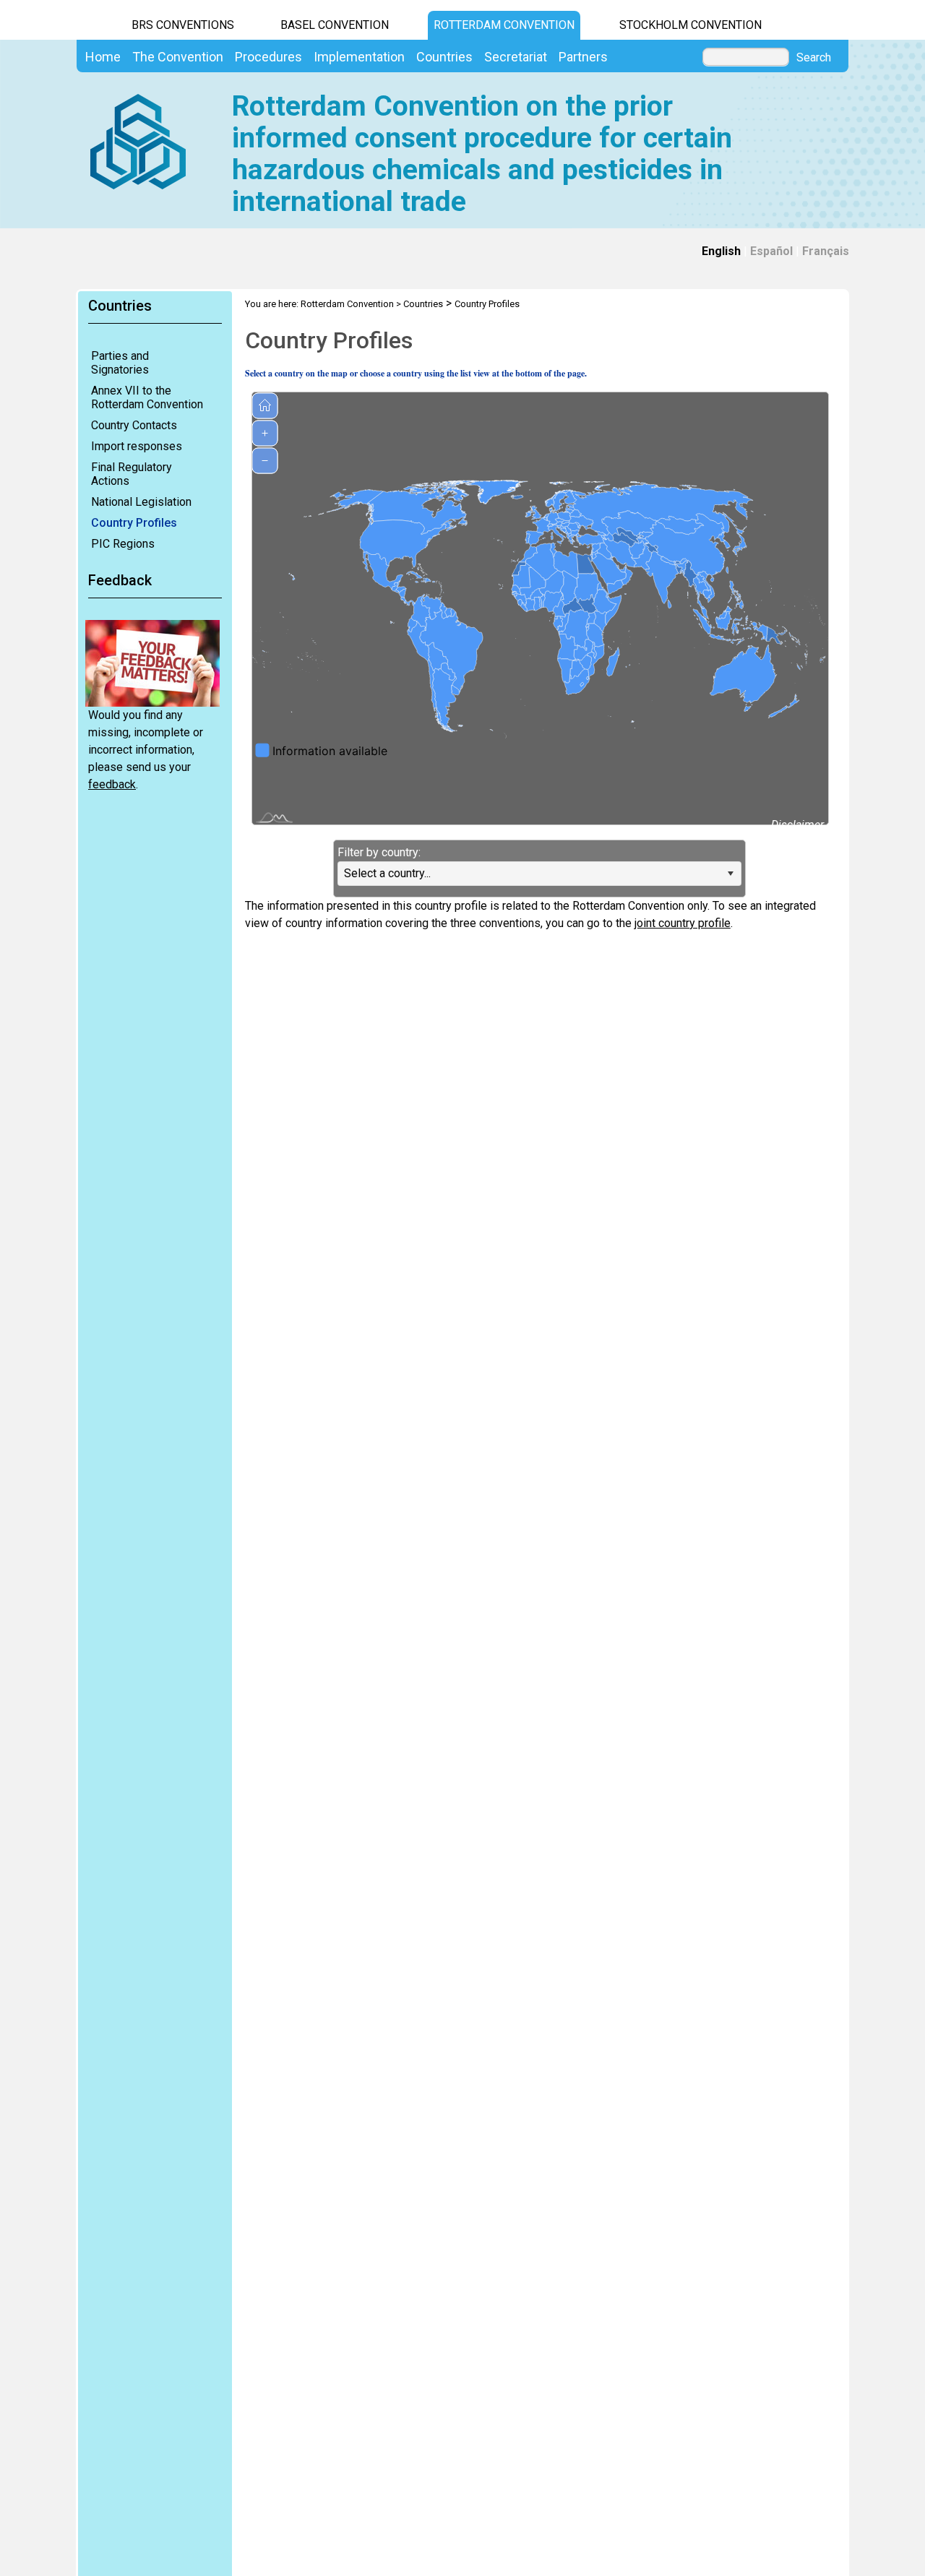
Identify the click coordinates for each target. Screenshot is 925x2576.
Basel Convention (335, 25)
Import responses (137, 446)
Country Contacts (134, 425)
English (721, 251)
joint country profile (683, 923)
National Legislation (141, 502)
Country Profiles (134, 523)
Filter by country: (379, 852)
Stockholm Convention (690, 25)
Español (771, 251)
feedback (112, 784)
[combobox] (539, 874)
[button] (731, 874)
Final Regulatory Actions (132, 474)
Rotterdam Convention (504, 25)
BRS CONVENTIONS (183, 25)
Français (826, 251)
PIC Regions (123, 544)
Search (814, 58)
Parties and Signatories (120, 363)
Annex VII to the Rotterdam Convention (147, 397)
